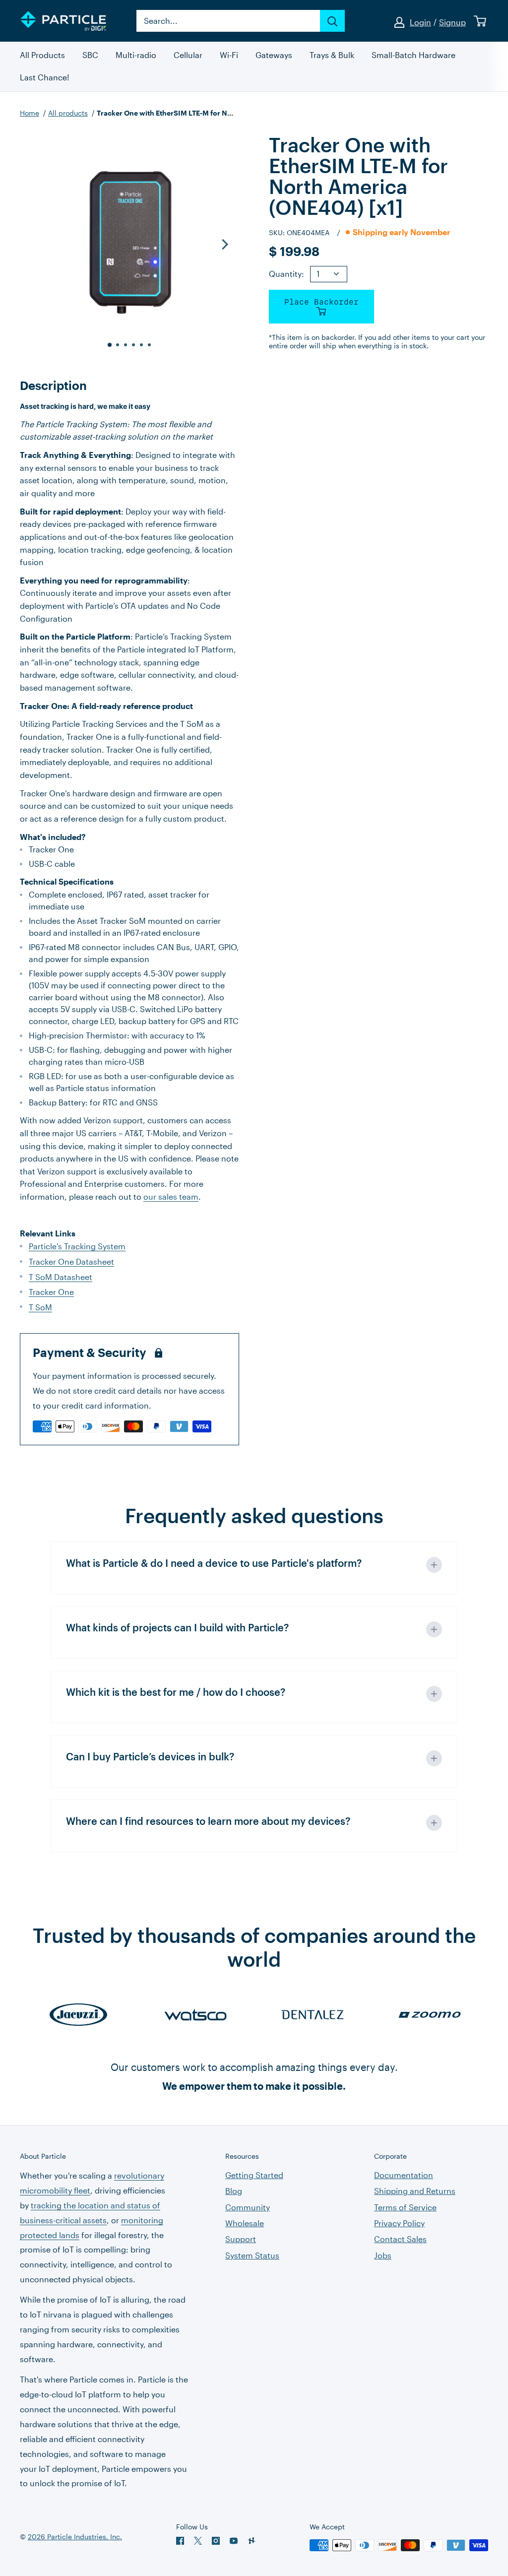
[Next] (224, 244)
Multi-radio (136, 55)
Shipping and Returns (415, 2191)
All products (68, 113)
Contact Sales (400, 2239)
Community (248, 2207)
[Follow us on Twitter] (198, 2541)
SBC (90, 55)
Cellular (188, 55)
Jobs (383, 2255)
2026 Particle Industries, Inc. (75, 2537)
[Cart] (480, 21)
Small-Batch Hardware (413, 55)
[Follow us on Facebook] (180, 2541)
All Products (42, 55)
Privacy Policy (399, 2223)
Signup (452, 22)
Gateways (274, 55)
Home (30, 113)
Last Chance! (45, 78)
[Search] (332, 21)
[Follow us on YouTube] (234, 2541)
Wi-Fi (229, 55)
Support (241, 2239)
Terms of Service (405, 2207)
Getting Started (254, 2175)
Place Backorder (321, 302)
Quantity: (286, 274)
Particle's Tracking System (77, 1246)
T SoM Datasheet (61, 1277)
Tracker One (51, 1292)
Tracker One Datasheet (71, 1261)
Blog (234, 2191)
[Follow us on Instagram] (216, 2541)
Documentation (404, 2175)
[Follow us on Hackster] (252, 2541)
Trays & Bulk (332, 55)
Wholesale (245, 2223)
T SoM (40, 1307)
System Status (252, 2255)
